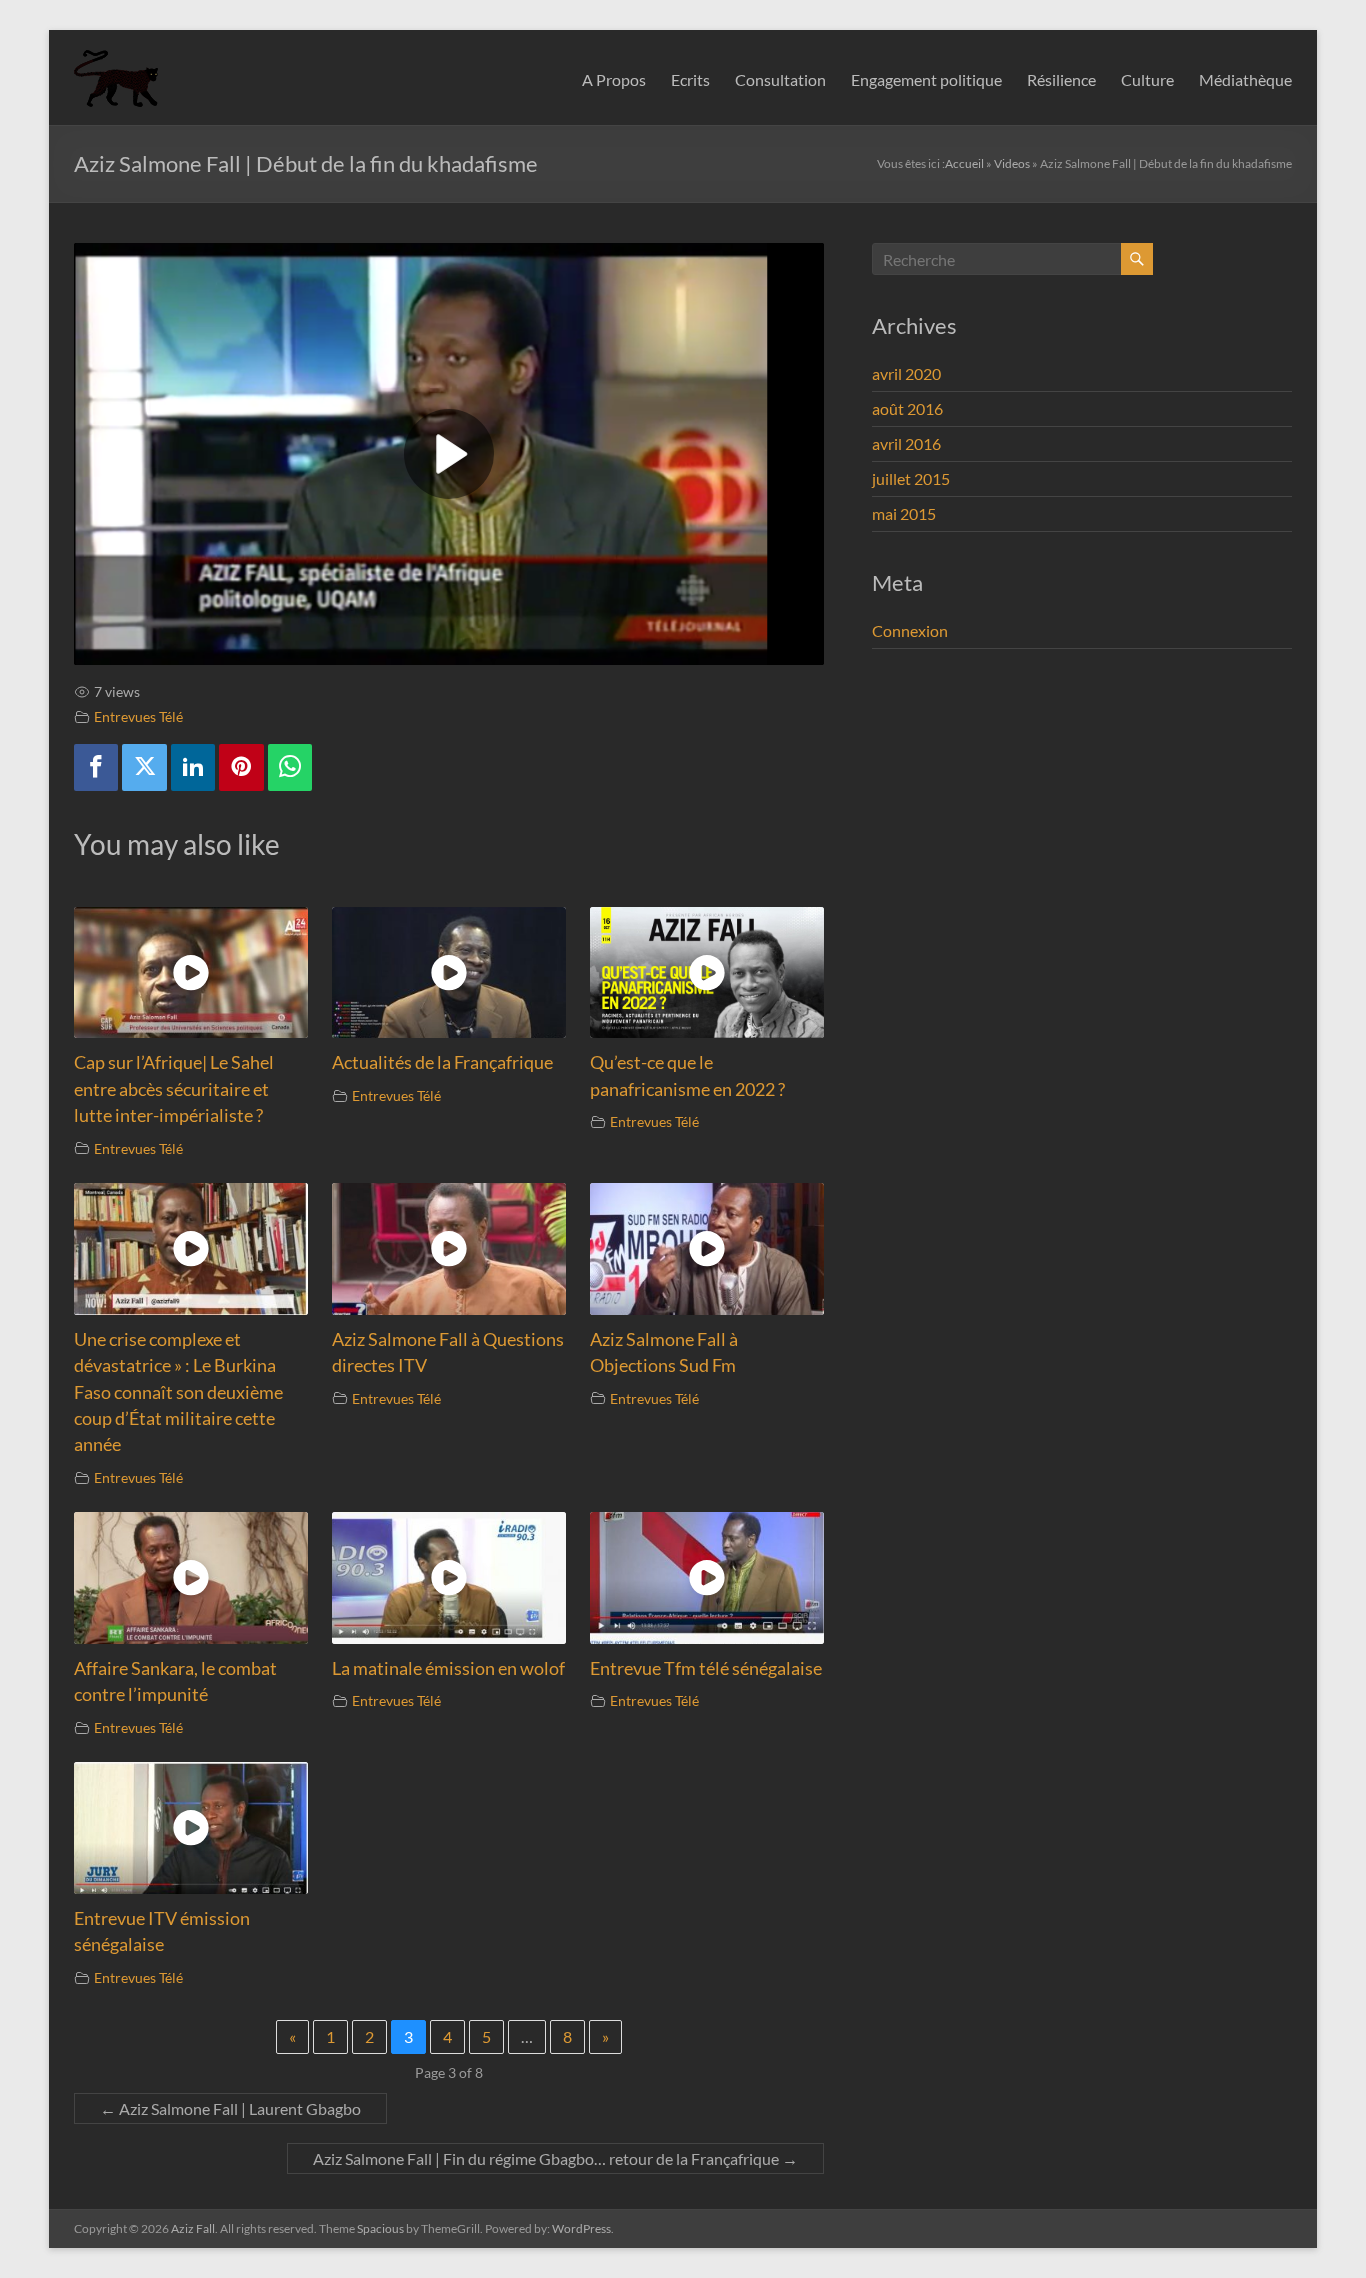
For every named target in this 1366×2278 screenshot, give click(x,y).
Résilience (1061, 79)
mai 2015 (904, 513)
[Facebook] (96, 767)
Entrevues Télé (138, 716)
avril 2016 (906, 443)
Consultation (780, 79)
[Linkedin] (193, 767)
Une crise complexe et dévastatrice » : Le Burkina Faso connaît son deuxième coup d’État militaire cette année (178, 1392)
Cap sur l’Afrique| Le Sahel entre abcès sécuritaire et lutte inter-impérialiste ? (174, 1089)
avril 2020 (906, 373)
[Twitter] (144, 767)
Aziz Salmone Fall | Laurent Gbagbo (230, 2108)
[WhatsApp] (290, 767)
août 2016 (907, 408)
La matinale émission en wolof (448, 1668)
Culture (1147, 79)
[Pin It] (241, 767)
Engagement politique (926, 79)
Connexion (910, 630)
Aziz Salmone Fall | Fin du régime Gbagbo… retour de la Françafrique (555, 2158)
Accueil (964, 163)
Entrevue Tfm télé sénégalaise (706, 1668)
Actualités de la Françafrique (442, 1062)
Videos (1012, 163)
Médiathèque (1245, 79)
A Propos (614, 79)
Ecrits (690, 79)
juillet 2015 (911, 478)
